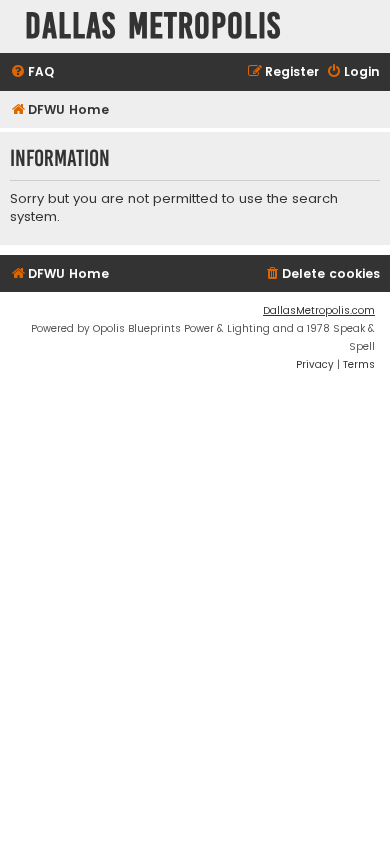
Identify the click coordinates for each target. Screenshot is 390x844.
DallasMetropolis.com (319, 310)
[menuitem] (32, 72)
